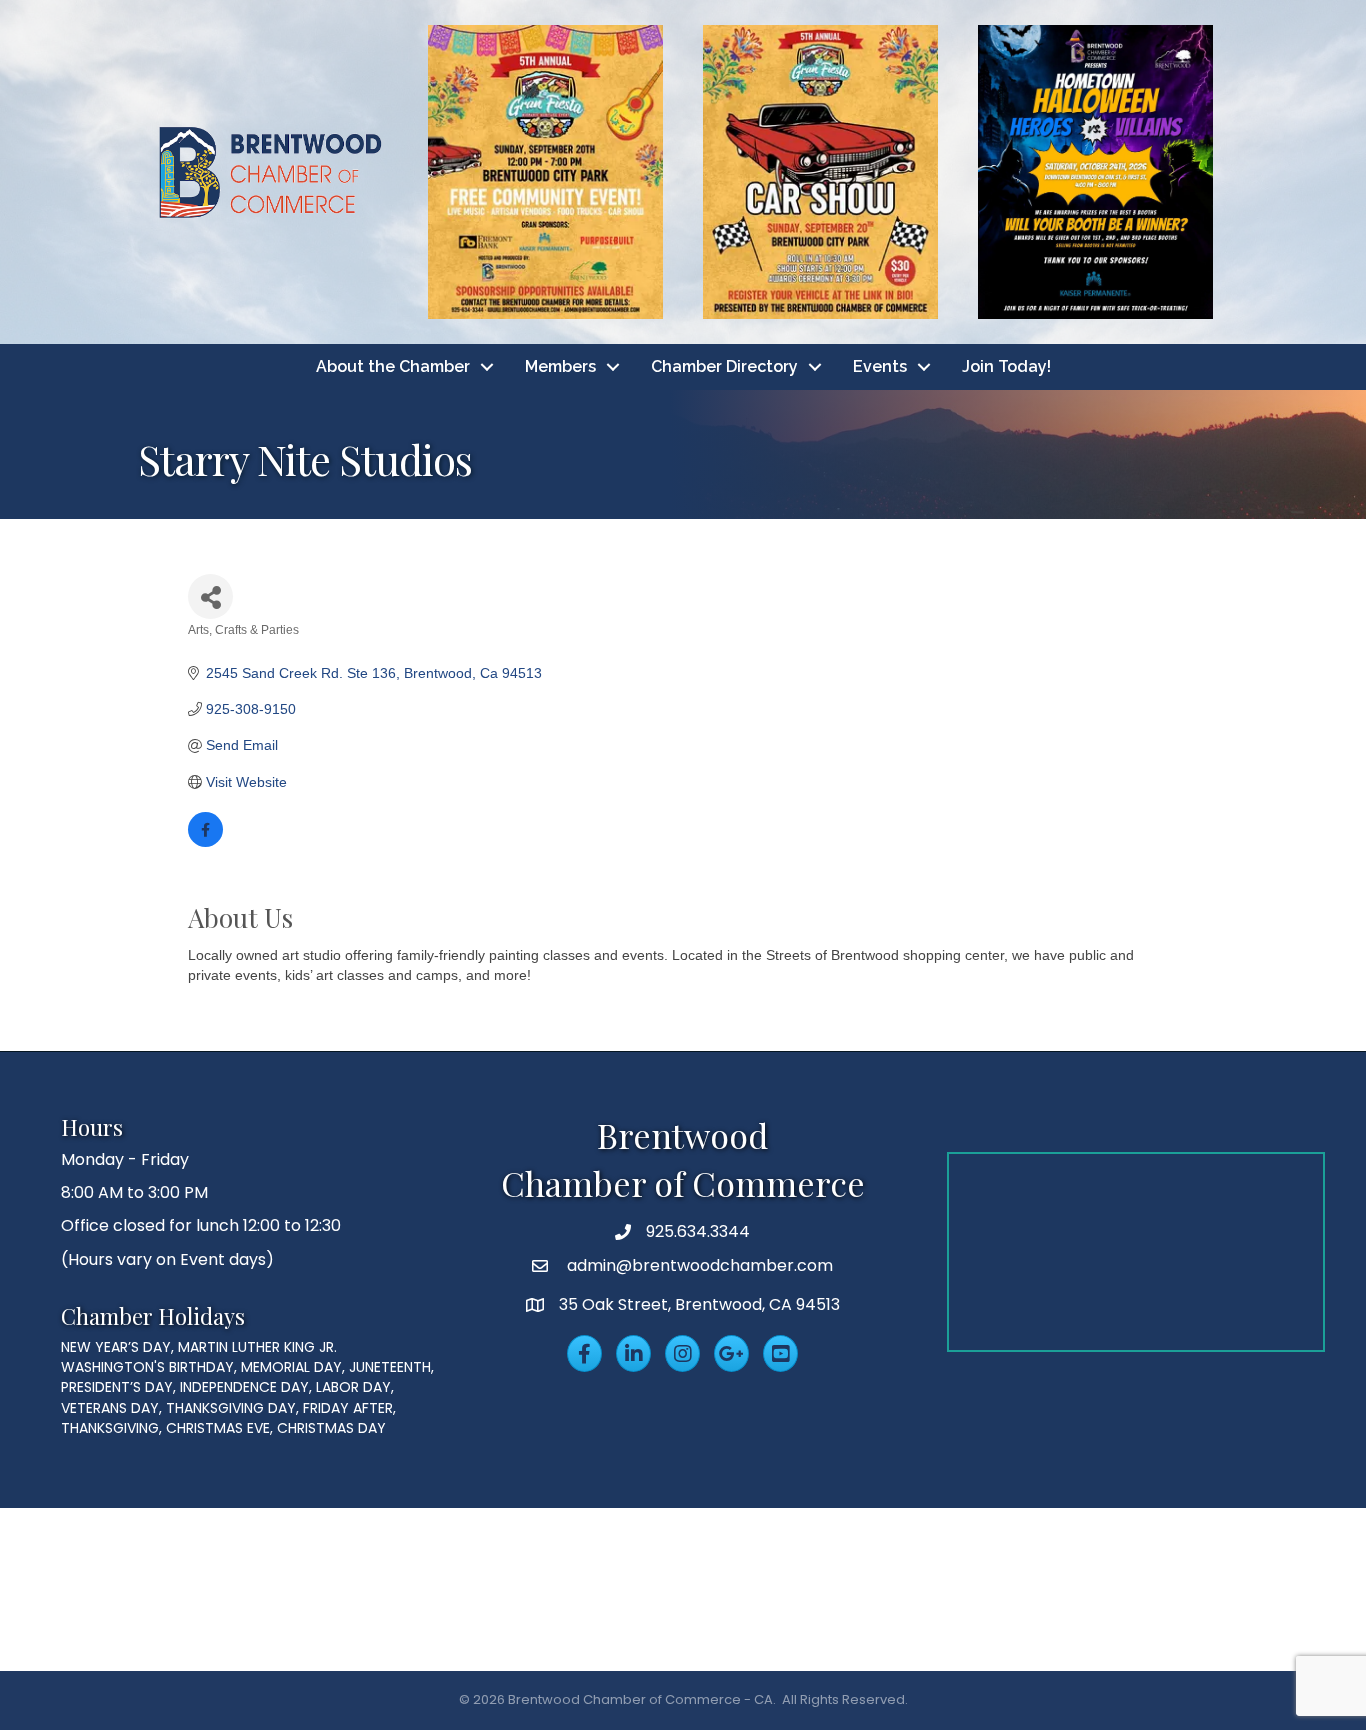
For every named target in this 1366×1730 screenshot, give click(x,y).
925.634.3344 (698, 1231)
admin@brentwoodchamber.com (698, 1265)
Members (560, 366)
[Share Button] (210, 596)
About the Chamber (393, 366)
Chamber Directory (724, 366)
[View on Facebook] (205, 842)
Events (880, 366)
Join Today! (1006, 366)
